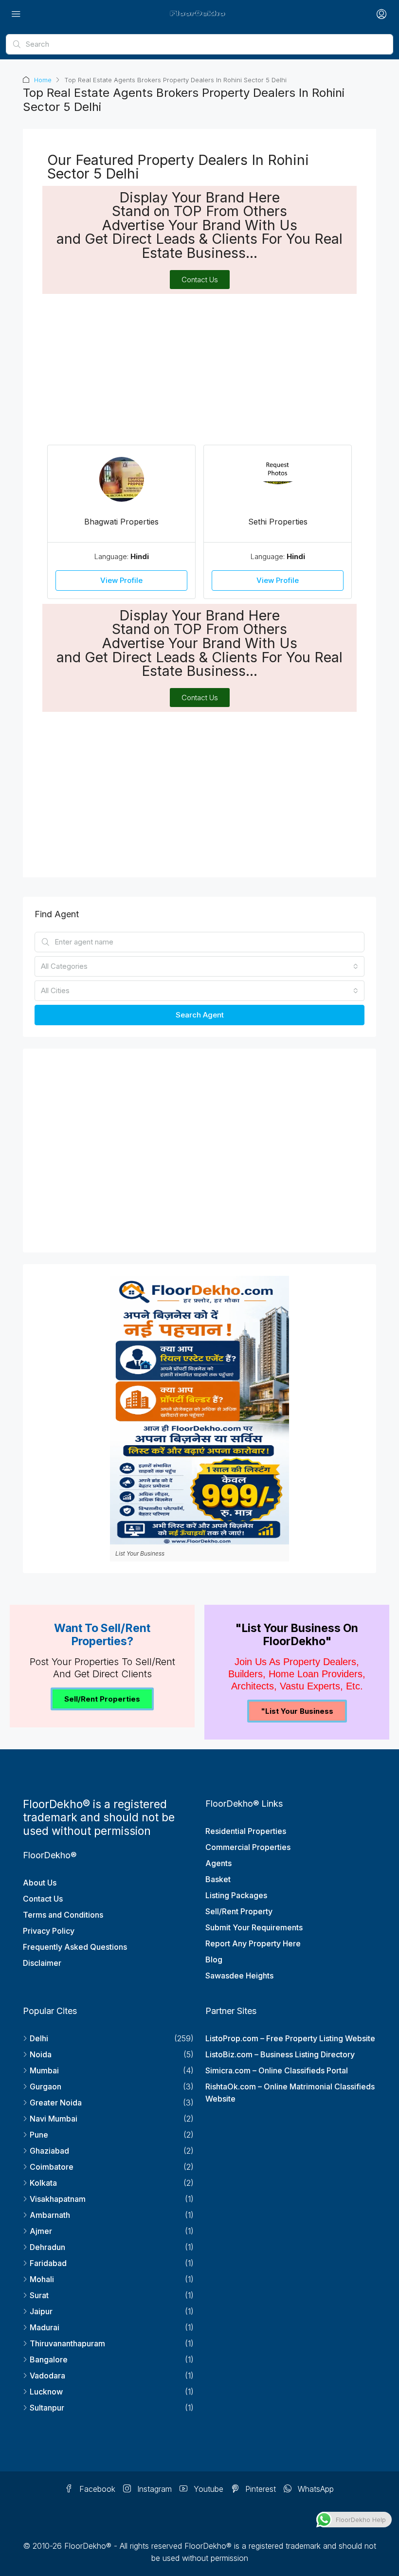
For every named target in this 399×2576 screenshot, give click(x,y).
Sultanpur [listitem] (47, 2408)
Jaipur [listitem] (41, 2311)
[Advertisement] (199, 367)
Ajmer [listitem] (41, 2231)
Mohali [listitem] (42, 2279)
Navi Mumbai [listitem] (54, 2119)
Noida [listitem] (41, 2054)
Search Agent (200, 1015)
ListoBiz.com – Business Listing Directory (280, 2054)
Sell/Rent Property (239, 1911)
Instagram (153, 2489)
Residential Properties (246, 1831)
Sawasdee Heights (239, 1976)
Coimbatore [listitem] (52, 2167)
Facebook (96, 2489)
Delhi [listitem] (39, 2038)
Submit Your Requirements (254, 1927)
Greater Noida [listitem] (56, 2103)
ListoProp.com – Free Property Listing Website (290, 2038)
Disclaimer (42, 1963)
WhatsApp (315, 2489)
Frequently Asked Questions (75, 1947)
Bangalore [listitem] (49, 2359)
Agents (218, 1863)
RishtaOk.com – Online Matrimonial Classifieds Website (290, 2093)
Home (43, 80)
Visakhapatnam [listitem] (58, 2199)
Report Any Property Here (253, 1943)
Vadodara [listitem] (47, 2376)
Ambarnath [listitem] (50, 2215)
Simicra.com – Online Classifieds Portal (277, 2070)
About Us (40, 1883)
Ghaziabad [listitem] (49, 2151)
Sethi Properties (278, 522)
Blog (214, 1959)
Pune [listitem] (39, 2135)
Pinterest (259, 2489)
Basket (218, 1879)
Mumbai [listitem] (44, 2070)
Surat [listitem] (39, 2295)
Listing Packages (236, 1895)
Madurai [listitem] (45, 2327)
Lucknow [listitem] (46, 2392)
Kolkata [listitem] (43, 2183)
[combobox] (199, 966)
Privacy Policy (49, 1931)
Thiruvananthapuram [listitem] (67, 2343)
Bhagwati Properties (121, 522)
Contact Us (43, 1899)
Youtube (207, 2489)
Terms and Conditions (63, 1915)
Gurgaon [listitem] (45, 2086)
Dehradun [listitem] (47, 2247)
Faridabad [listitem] (48, 2263)
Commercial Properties (248, 1847)
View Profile (121, 580)
